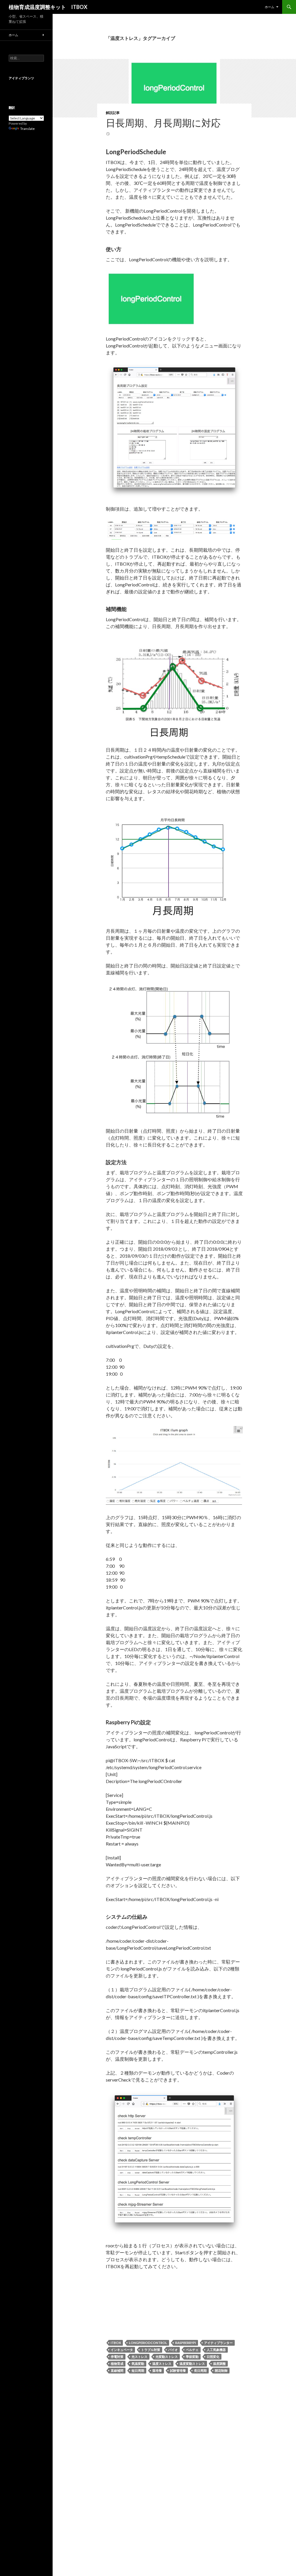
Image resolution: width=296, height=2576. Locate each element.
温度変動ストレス (192, 2364)
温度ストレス (162, 2364)
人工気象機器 (216, 2350)
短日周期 (138, 2370)
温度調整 (219, 2364)
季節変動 (192, 2357)
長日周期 (200, 2370)
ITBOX (116, 2343)
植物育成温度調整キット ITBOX (48, 7)
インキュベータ (122, 2350)
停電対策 (117, 2357)
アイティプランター (218, 2343)
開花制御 (221, 2370)
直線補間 (117, 2370)
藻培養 (157, 2370)
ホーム (270, 7)
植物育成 (117, 2364)
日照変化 (213, 2357)
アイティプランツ (21, 78)
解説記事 (113, 113)
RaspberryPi (186, 2343)
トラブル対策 (151, 2350)
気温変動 (138, 2364)
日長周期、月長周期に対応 (163, 123)
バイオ (173, 2350)
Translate (27, 129)
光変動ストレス (167, 2357)
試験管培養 (178, 2370)
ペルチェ (192, 2350)
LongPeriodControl (148, 2343)
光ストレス (139, 2357)
